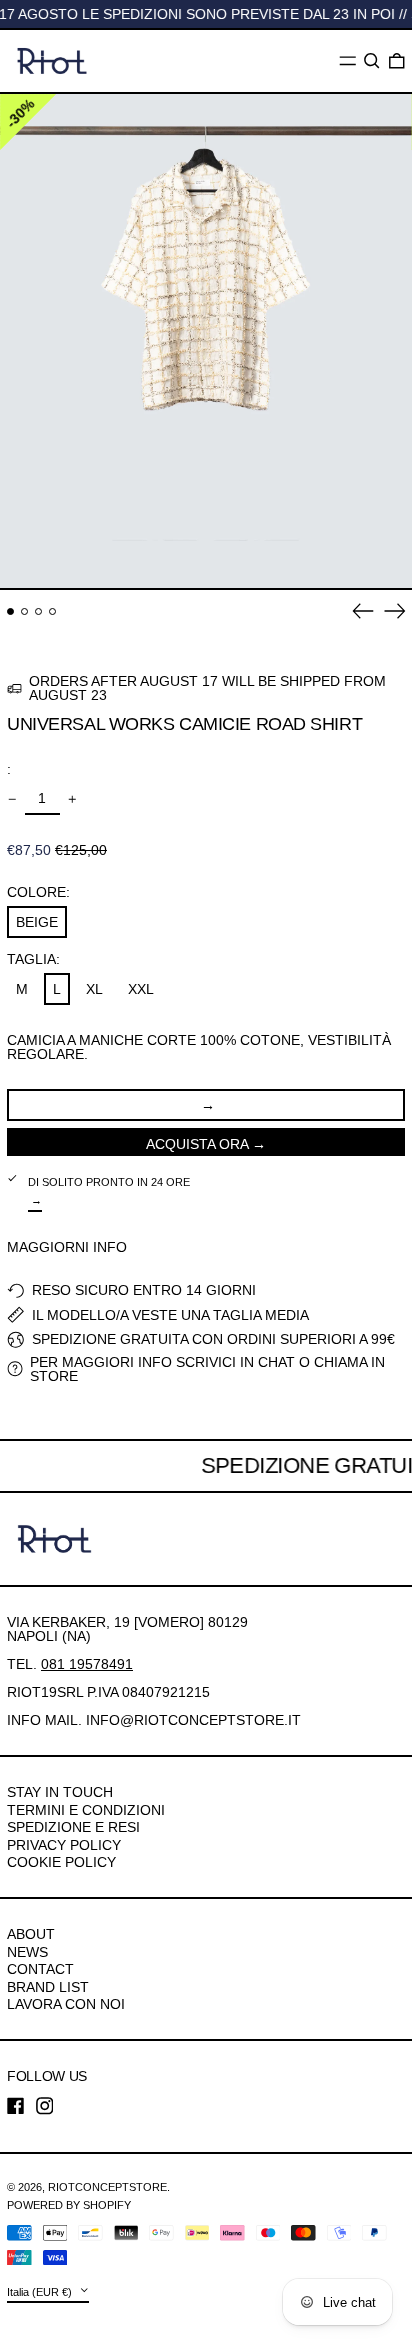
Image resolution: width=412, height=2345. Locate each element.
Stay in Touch (60, 1792)
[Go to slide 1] (10, 611)
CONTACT (40, 1969)
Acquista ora (197, 1144)
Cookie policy (61, 1862)
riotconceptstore (107, 2187)
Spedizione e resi (73, 1827)
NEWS (27, 1952)
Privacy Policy (64, 1845)
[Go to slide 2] (24, 611)
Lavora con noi (66, 2004)
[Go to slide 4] (52, 611)
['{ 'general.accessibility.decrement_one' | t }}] (12, 799)
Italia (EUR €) (41, 2291)
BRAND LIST (48, 1987)
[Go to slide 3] (38, 611)
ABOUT (31, 1934)
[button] (372, 61)
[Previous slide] (363, 611)
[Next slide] (395, 611)
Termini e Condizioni (86, 1810)
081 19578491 (87, 1664)
